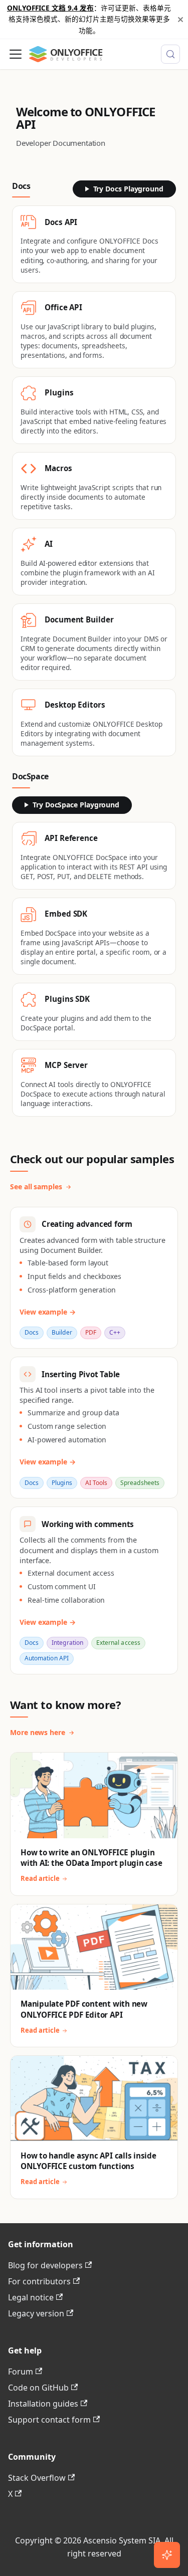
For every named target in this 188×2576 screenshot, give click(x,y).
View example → (48, 1312)
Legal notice (31, 2297)
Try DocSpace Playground (76, 805)
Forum (21, 2372)
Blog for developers (45, 2265)
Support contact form (49, 2420)
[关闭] (180, 19)
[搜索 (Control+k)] (170, 54)
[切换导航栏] (16, 54)
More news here (38, 1732)
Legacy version (36, 2313)
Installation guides (43, 2404)
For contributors (39, 2281)
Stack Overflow (37, 2478)
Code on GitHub (38, 2388)
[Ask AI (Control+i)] (167, 2555)
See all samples (36, 1187)
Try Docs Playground (128, 189)
